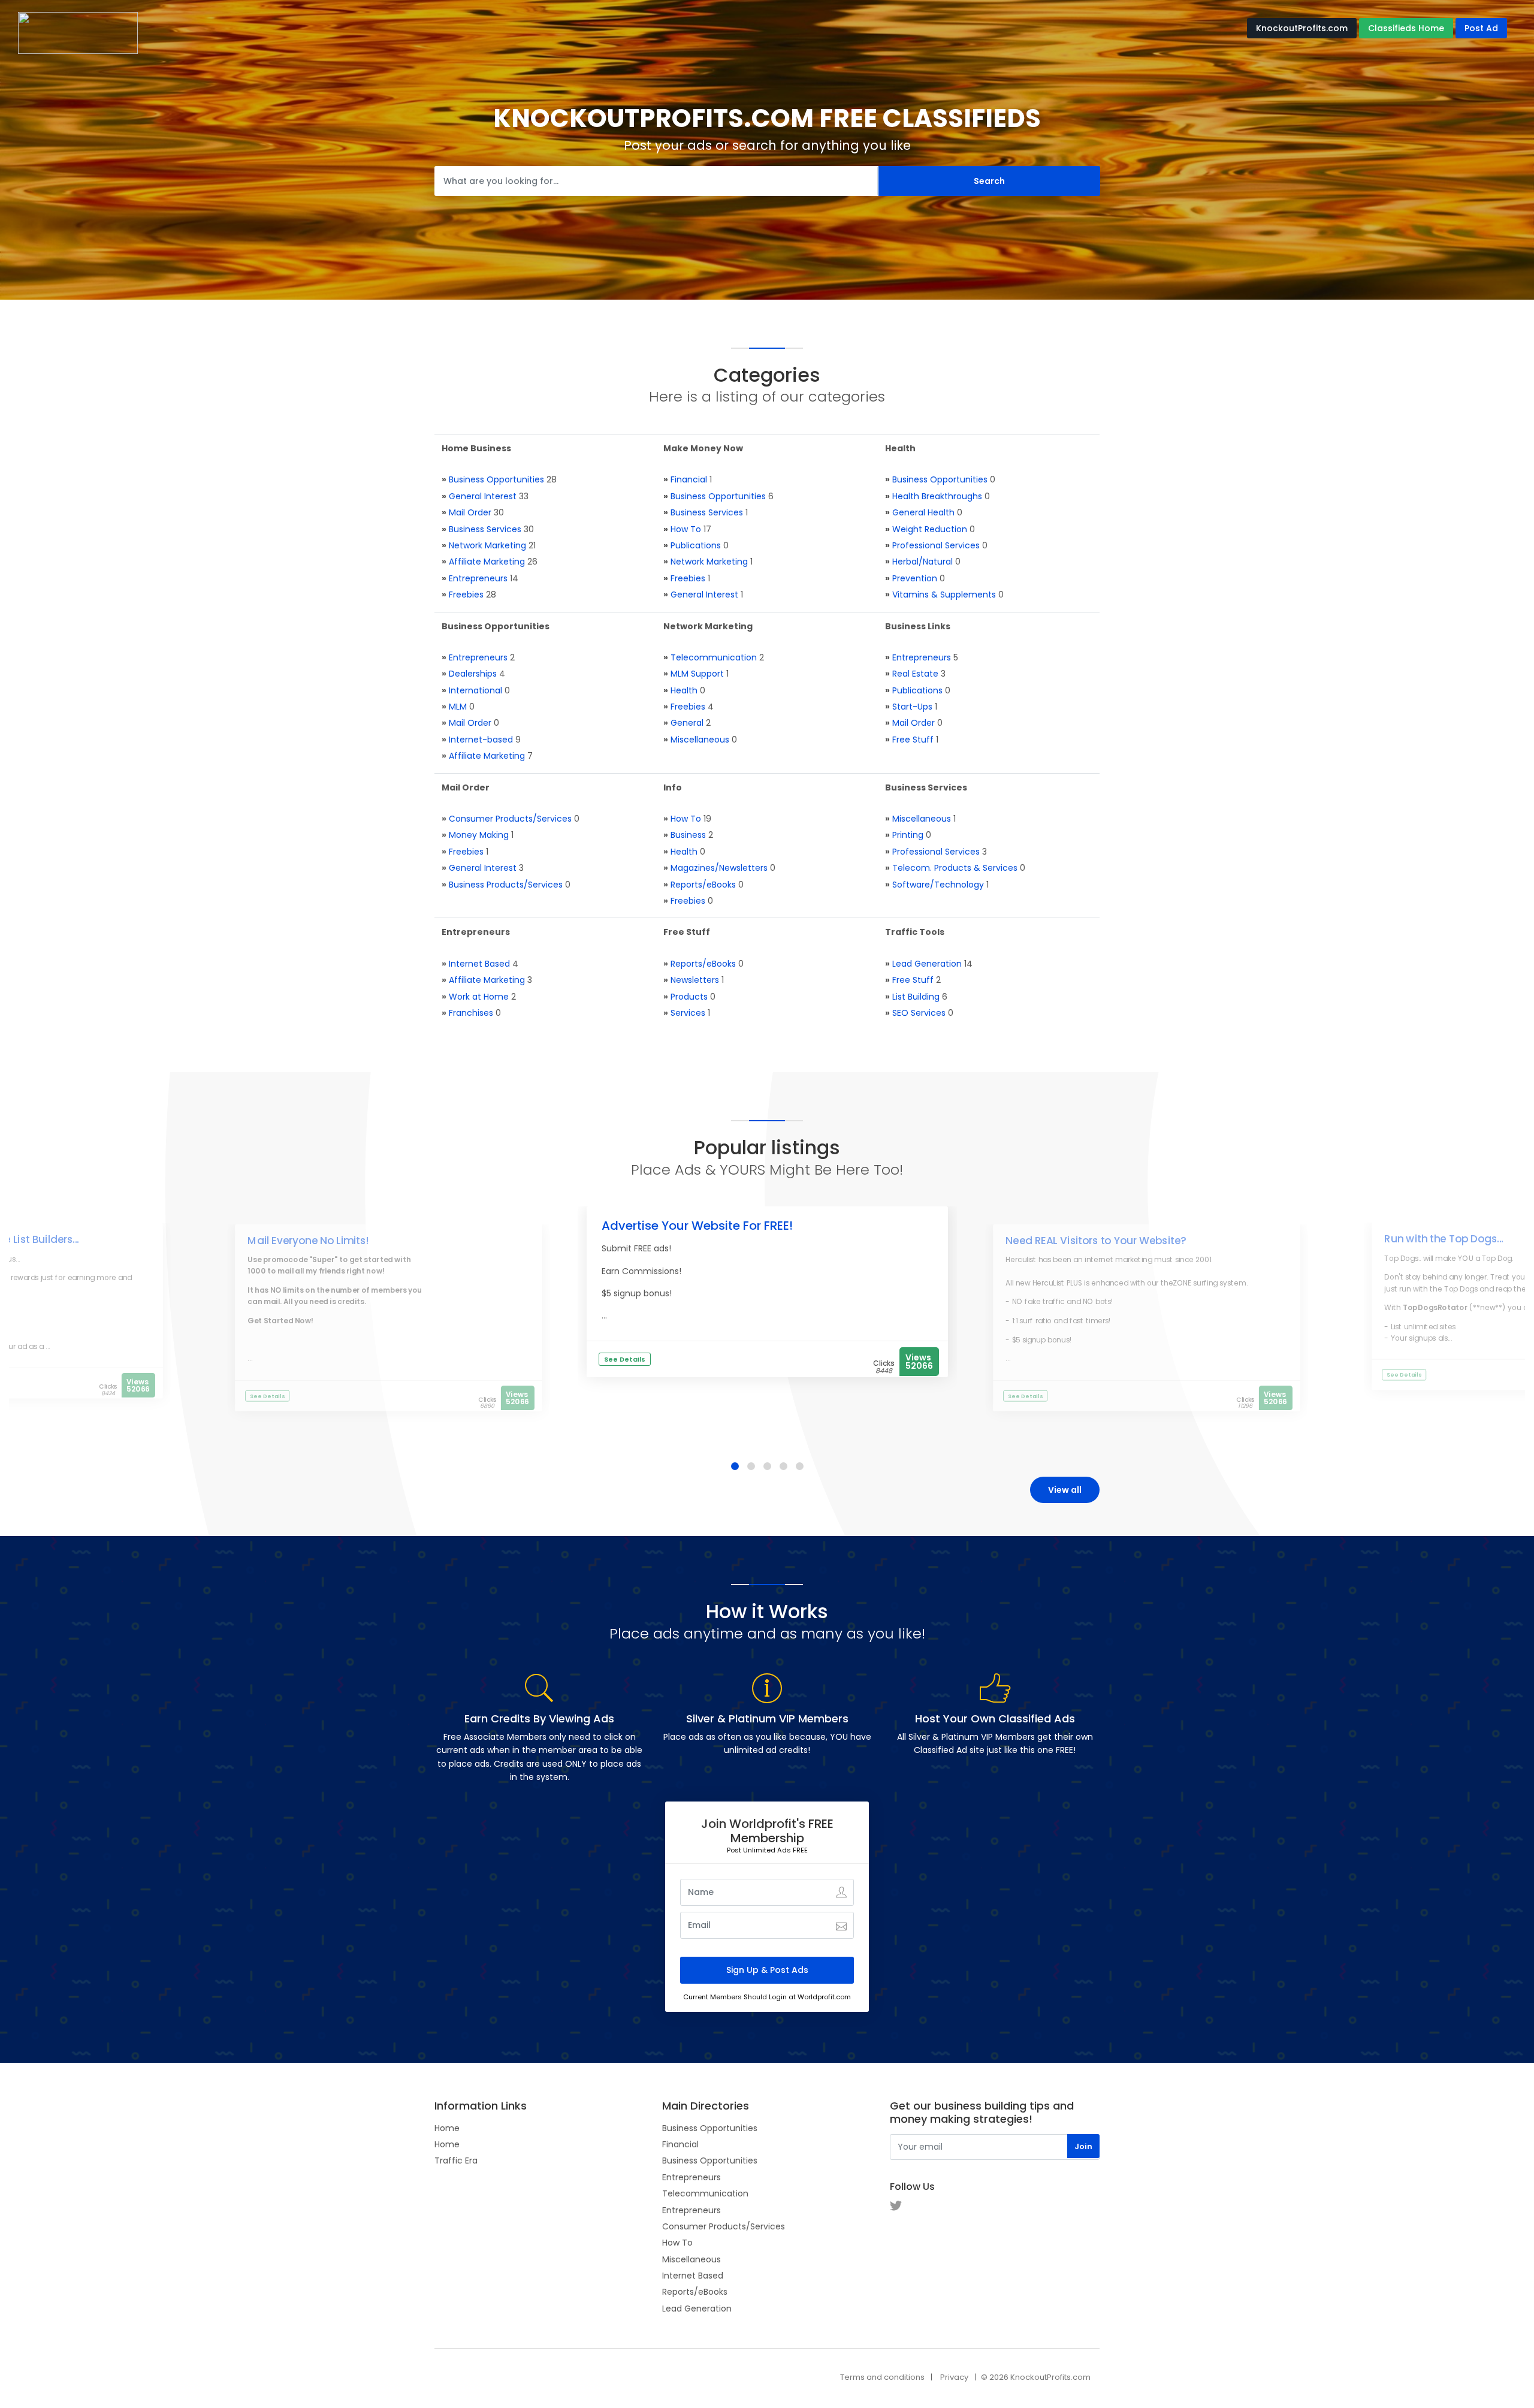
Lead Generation (927, 964)
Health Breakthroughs (937, 496)
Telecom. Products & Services (955, 868)
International (475, 690)
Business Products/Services (506, 885)
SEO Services (919, 1013)
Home (447, 2128)
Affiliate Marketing (487, 562)
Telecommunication (714, 657)
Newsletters (695, 980)
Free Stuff (913, 740)
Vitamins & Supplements (944, 595)
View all (1065, 1490)
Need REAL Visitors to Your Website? (1096, 1241)
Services (688, 1013)
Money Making (479, 835)
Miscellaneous (700, 740)
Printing (908, 835)
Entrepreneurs (478, 578)
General (687, 723)
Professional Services (936, 545)
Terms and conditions (882, 2377)
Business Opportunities (496, 479)
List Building (916, 997)
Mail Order (470, 512)
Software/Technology (938, 885)
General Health (923, 512)
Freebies (466, 595)
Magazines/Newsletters (719, 868)
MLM (458, 707)
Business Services (485, 529)
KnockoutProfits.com (1302, 28)
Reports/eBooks (703, 885)
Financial (689, 479)
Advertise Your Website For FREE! (697, 1226)
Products (689, 997)
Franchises (471, 1013)
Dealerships (473, 674)
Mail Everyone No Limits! (308, 1241)
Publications (696, 545)
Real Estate (915, 674)
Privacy (954, 2377)
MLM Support (697, 674)
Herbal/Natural (922, 562)
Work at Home (479, 997)
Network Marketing (487, 545)
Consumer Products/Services (510, 819)
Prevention (915, 578)
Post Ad (1481, 28)
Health (684, 690)
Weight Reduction (930, 529)
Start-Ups (912, 707)
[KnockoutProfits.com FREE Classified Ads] (78, 32)
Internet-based (481, 740)
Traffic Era (456, 2160)
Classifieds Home (1406, 28)
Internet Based (479, 964)
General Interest (483, 496)
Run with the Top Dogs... (1444, 1239)
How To (686, 529)
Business (688, 835)
